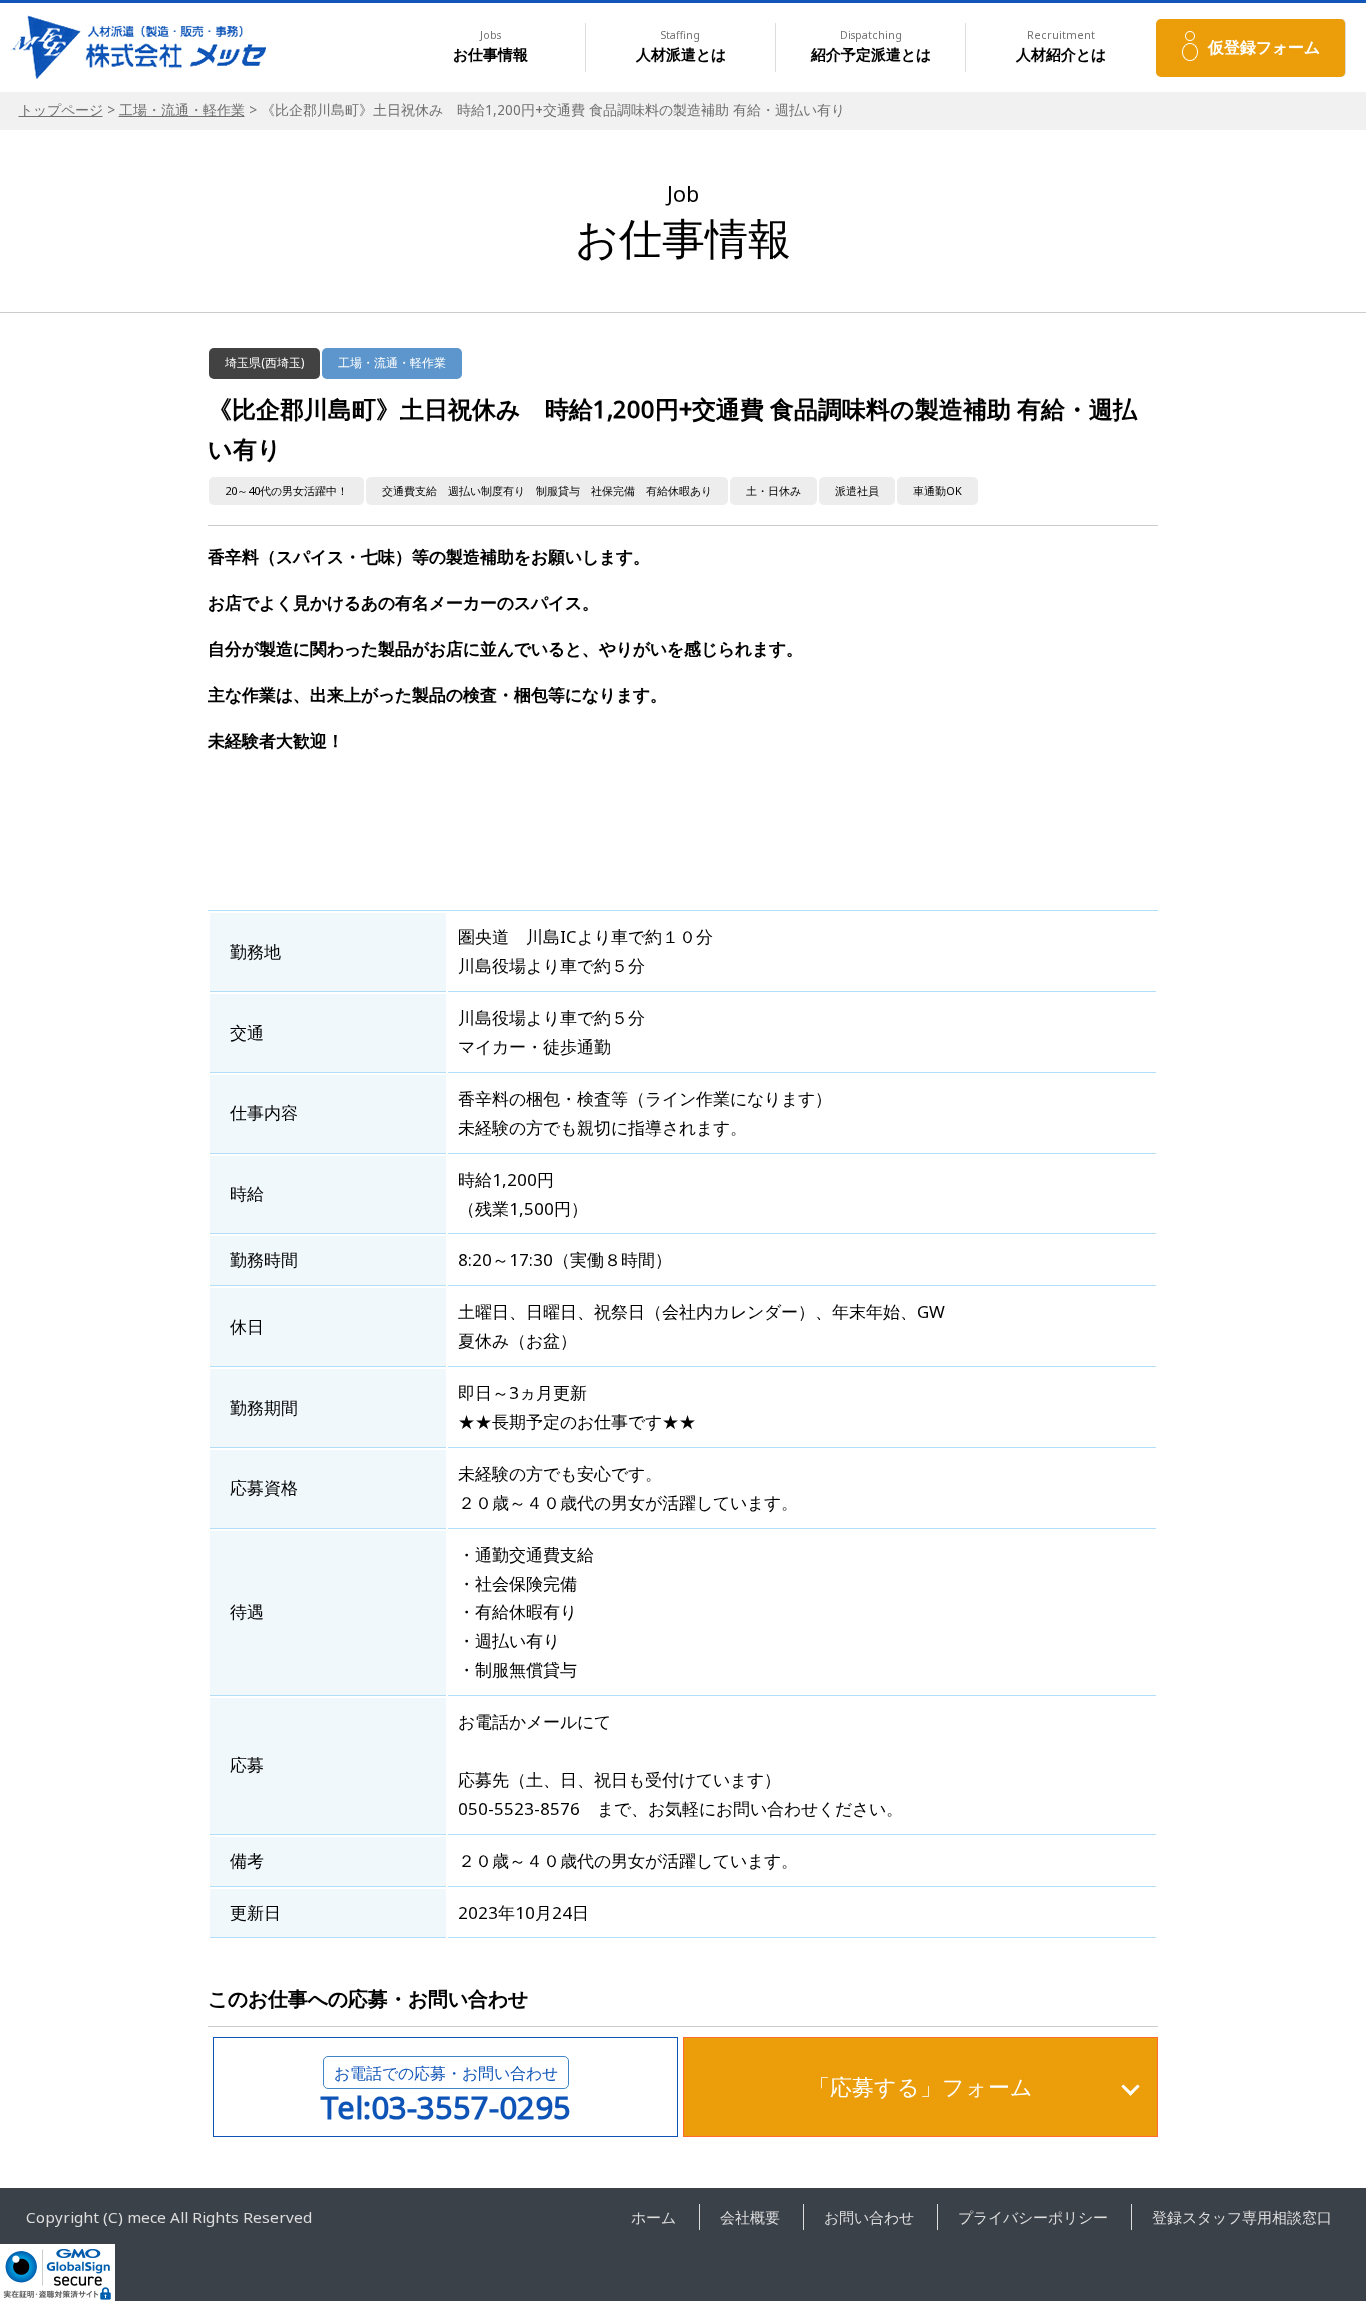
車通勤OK (937, 490)
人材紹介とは (1061, 46)
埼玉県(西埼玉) (264, 362)
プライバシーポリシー (1033, 2217)
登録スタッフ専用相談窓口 (1242, 2217)
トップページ (61, 109)
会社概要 (750, 2217)
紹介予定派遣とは (871, 46)
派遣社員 (857, 490)
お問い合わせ (869, 2217)
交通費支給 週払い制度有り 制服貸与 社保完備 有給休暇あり (547, 490)
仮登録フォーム (1264, 47)
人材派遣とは (681, 46)
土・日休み (773, 490)
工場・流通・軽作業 (182, 109)
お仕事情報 (490, 46)
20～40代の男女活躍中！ (286, 490)
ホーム (653, 2217)
